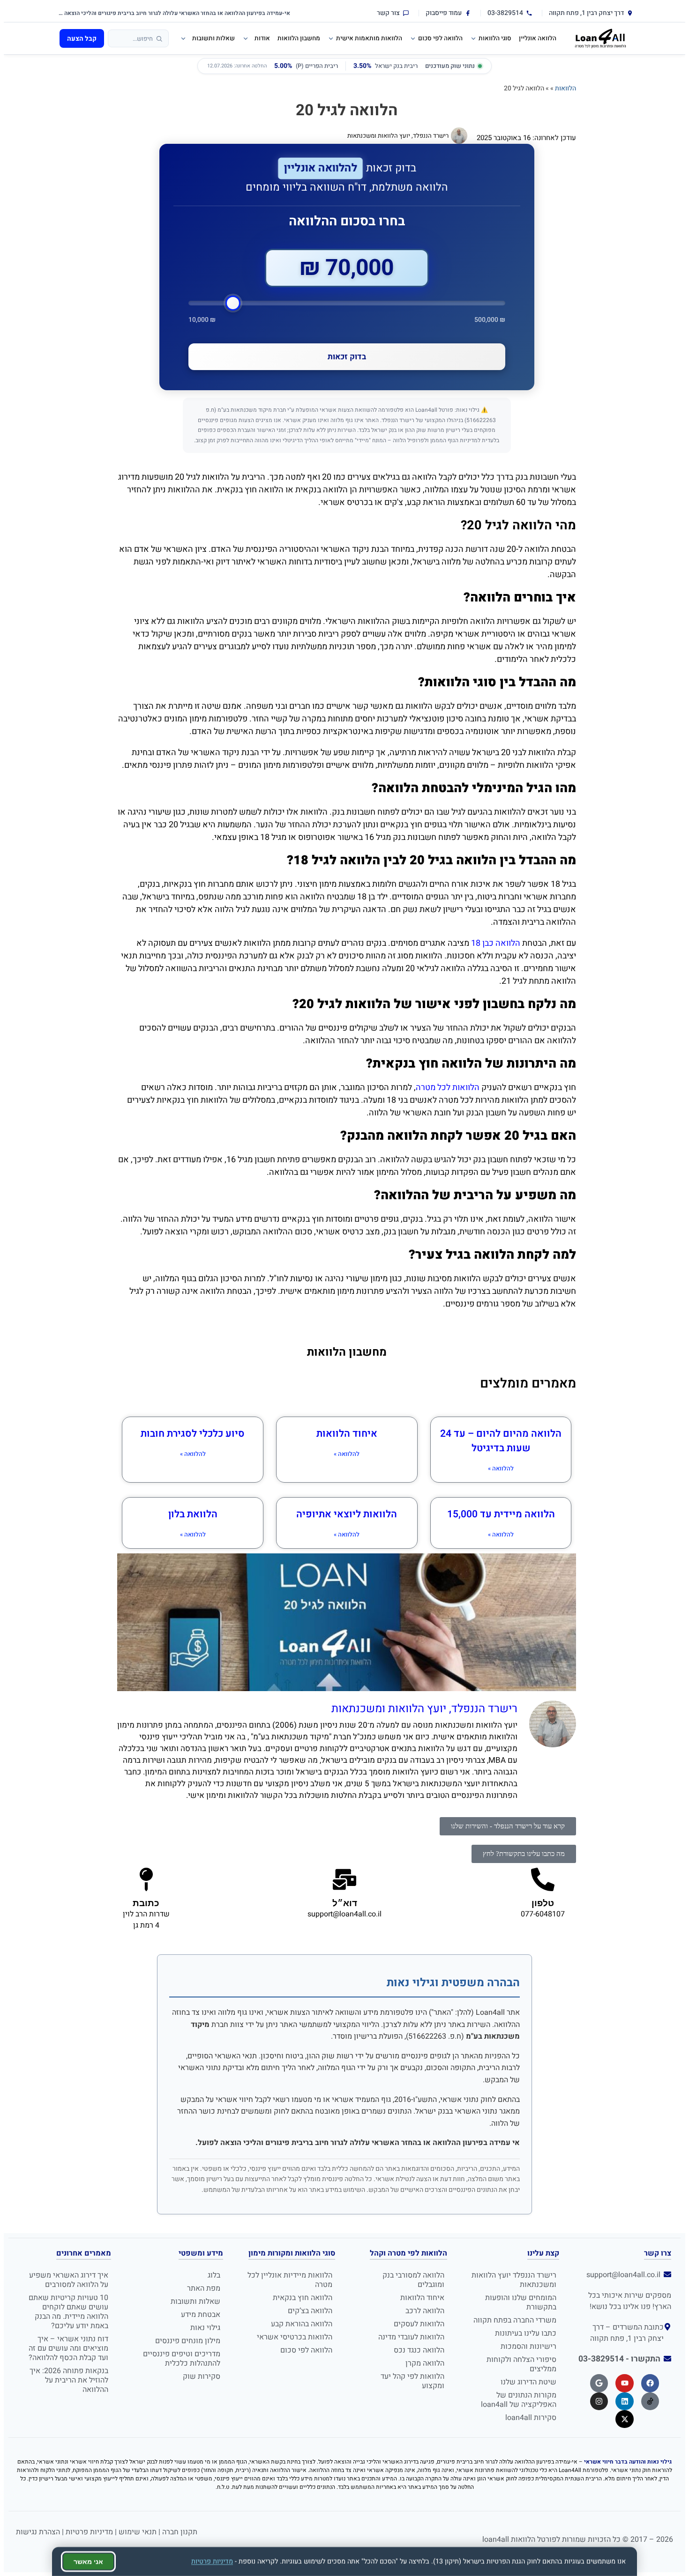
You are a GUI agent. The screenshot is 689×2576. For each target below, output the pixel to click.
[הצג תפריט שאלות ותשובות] (182, 38)
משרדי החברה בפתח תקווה (515, 2320)
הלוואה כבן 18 (496, 943)
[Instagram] (599, 2401)
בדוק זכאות (347, 357)
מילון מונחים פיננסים (188, 2341)
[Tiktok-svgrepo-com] (650, 2401)
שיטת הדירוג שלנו (528, 2382)
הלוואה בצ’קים (310, 2311)
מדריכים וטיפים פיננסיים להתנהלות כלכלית (182, 2359)
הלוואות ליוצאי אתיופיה (347, 1514)
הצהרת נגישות (38, 2532)
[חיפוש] (159, 39)
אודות (262, 38)
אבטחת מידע (201, 2315)
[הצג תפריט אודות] (245, 38)
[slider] (347, 303)
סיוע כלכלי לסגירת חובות (193, 1434)
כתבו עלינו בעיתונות (526, 2333)
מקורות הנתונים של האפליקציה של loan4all (519, 2400)
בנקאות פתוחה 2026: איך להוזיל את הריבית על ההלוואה (69, 2380)
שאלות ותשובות (213, 38)
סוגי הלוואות (495, 38)
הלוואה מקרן (425, 2363)
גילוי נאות (205, 2328)
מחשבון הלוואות (299, 38)
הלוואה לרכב (425, 2311)
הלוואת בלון (193, 1514)
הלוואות (565, 88)
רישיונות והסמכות (528, 2346)
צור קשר (388, 13)
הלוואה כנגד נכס (419, 2350)
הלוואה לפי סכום (440, 38)
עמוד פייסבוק (444, 13)
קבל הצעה (82, 39)
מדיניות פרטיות (89, 2532)
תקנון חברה (180, 2532)
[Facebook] (650, 2383)
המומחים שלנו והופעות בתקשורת (521, 2302)
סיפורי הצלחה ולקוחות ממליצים (521, 2364)
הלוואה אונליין (538, 38)
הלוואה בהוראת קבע (302, 2324)
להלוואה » (501, 1468)
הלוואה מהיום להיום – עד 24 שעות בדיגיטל (501, 1441)
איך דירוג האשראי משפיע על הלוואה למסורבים (69, 2280)
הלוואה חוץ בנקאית (303, 2298)
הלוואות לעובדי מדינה (411, 2337)
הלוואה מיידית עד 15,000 (501, 1514)
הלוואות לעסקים (419, 2324)
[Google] (599, 2383)
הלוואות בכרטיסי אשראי (295, 2337)
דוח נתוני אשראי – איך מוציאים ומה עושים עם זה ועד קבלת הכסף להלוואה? (68, 2348)
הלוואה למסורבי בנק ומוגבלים (413, 2280)
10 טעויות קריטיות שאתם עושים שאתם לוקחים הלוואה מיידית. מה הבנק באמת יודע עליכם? (68, 2312)
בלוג (214, 2275)
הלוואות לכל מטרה (448, 1088)
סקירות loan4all (531, 2418)
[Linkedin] (624, 2401)
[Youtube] (624, 2383)
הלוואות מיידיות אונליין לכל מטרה (290, 2280)
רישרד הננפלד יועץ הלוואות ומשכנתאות (514, 2280)
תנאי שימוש (138, 2532)
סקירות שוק (202, 2376)
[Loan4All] (600, 38)
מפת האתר (204, 2288)
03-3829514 (505, 13)
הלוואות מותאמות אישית (369, 38)
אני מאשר (88, 2561)
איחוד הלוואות (347, 1434)
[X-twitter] (624, 2419)
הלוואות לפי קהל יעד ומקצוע (412, 2381)
